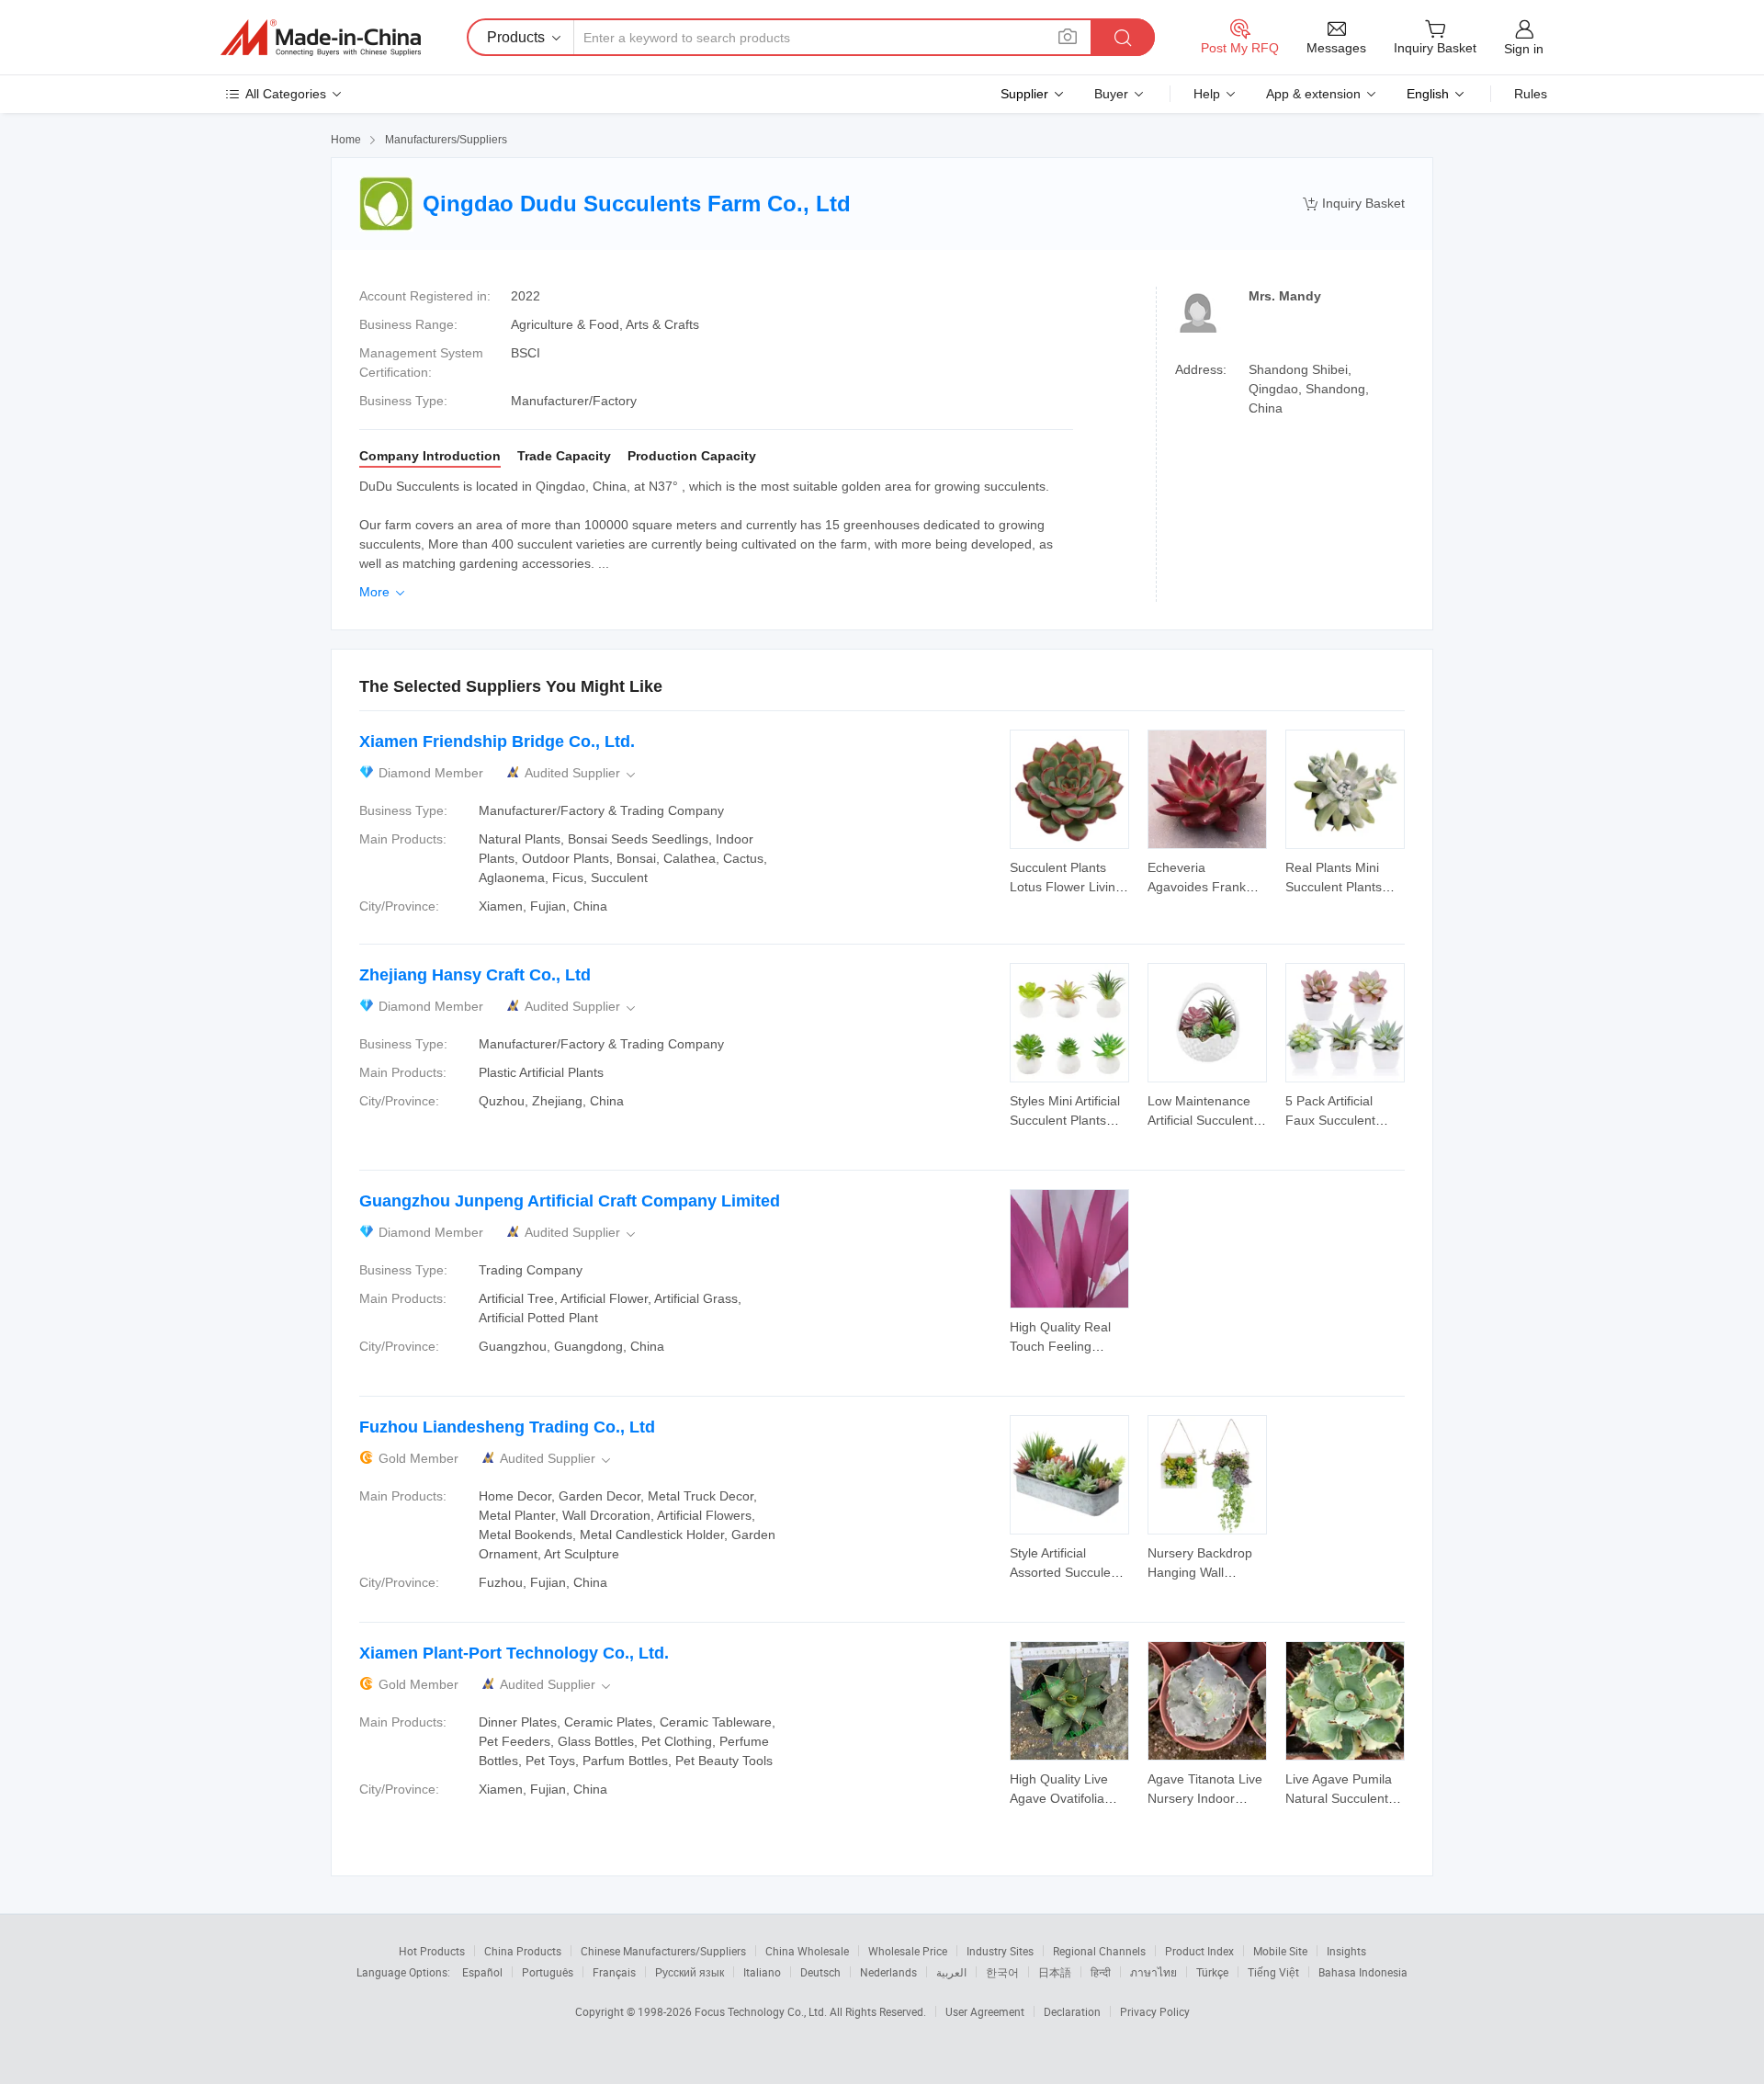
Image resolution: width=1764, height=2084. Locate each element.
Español (482, 1972)
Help (1207, 94)
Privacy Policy (1155, 2011)
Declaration (1072, 2011)
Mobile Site (1280, 1951)
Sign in (1524, 49)
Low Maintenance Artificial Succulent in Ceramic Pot (1207, 1120)
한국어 (1002, 1972)
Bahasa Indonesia (1363, 1972)
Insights (1346, 1951)
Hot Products (432, 1951)
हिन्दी (1101, 1972)
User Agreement (985, 2011)
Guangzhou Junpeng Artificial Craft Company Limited (570, 1201)
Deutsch (820, 1972)
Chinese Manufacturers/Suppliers (663, 1951)
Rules (1531, 94)
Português (548, 1972)
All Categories (286, 94)
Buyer (1111, 94)
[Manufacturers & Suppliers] (321, 38)
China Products (523, 1951)
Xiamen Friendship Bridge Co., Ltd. (497, 742)
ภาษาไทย (1153, 1972)
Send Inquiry (1070, 876)
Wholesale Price (908, 1951)
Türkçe (1212, 1972)
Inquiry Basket (1354, 204)
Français (614, 1972)
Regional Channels (1099, 1951)
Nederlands (888, 1972)
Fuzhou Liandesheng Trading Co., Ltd (507, 1427)
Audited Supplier (582, 773)
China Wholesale (807, 1951)
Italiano (762, 1972)
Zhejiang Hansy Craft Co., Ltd (475, 975)
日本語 (1055, 1972)
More (384, 592)
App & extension (1313, 94)
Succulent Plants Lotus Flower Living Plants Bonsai (1066, 887)
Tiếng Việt (1273, 1972)
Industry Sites (1000, 1951)
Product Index (1199, 1951)
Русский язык (690, 1972)
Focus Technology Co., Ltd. (762, 2011)
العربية (951, 1972)
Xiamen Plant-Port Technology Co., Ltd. (514, 1653)
